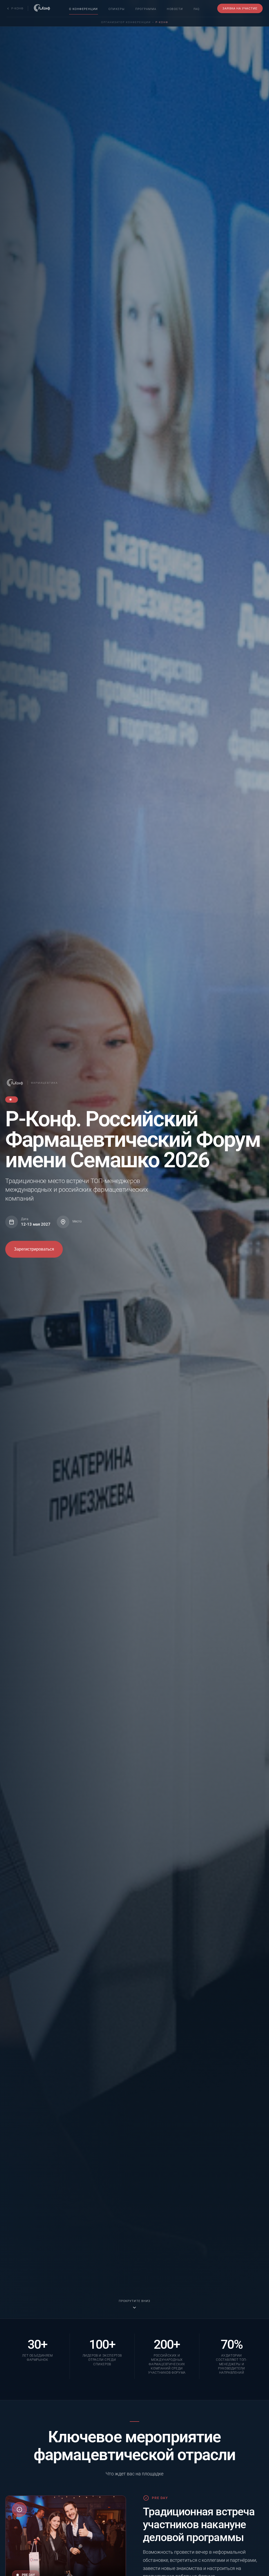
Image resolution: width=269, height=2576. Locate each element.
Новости (175, 9)
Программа (146, 9)
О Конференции (84, 9)
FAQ (197, 9)
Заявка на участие (240, 8)
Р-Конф (162, 22)
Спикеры (117, 9)
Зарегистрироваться (34, 1249)
